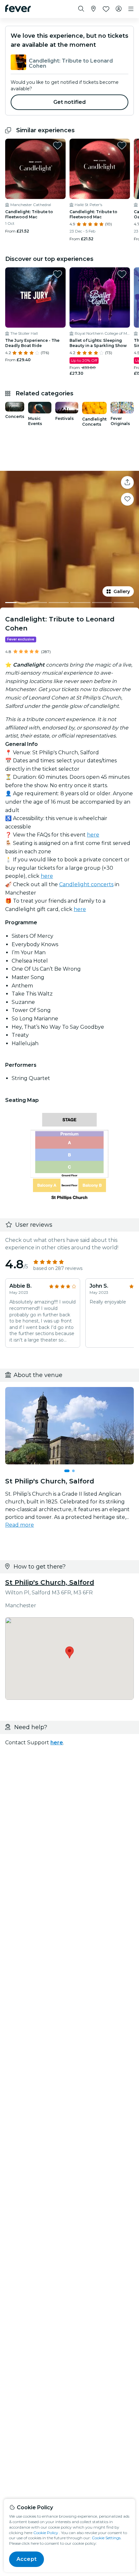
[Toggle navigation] (131, 9)
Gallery (122, 591)
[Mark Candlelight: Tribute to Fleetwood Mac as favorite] (58, 145)
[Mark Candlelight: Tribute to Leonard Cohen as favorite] (127, 499)
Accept (27, 2559)
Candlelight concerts (86, 884)
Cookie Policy (46, 2533)
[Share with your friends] (127, 482)
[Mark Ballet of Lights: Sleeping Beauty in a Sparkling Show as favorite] (122, 274)
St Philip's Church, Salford (50, 1582)
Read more (20, 1525)
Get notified (70, 102)
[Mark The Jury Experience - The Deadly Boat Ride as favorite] (58, 274)
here (93, 835)
